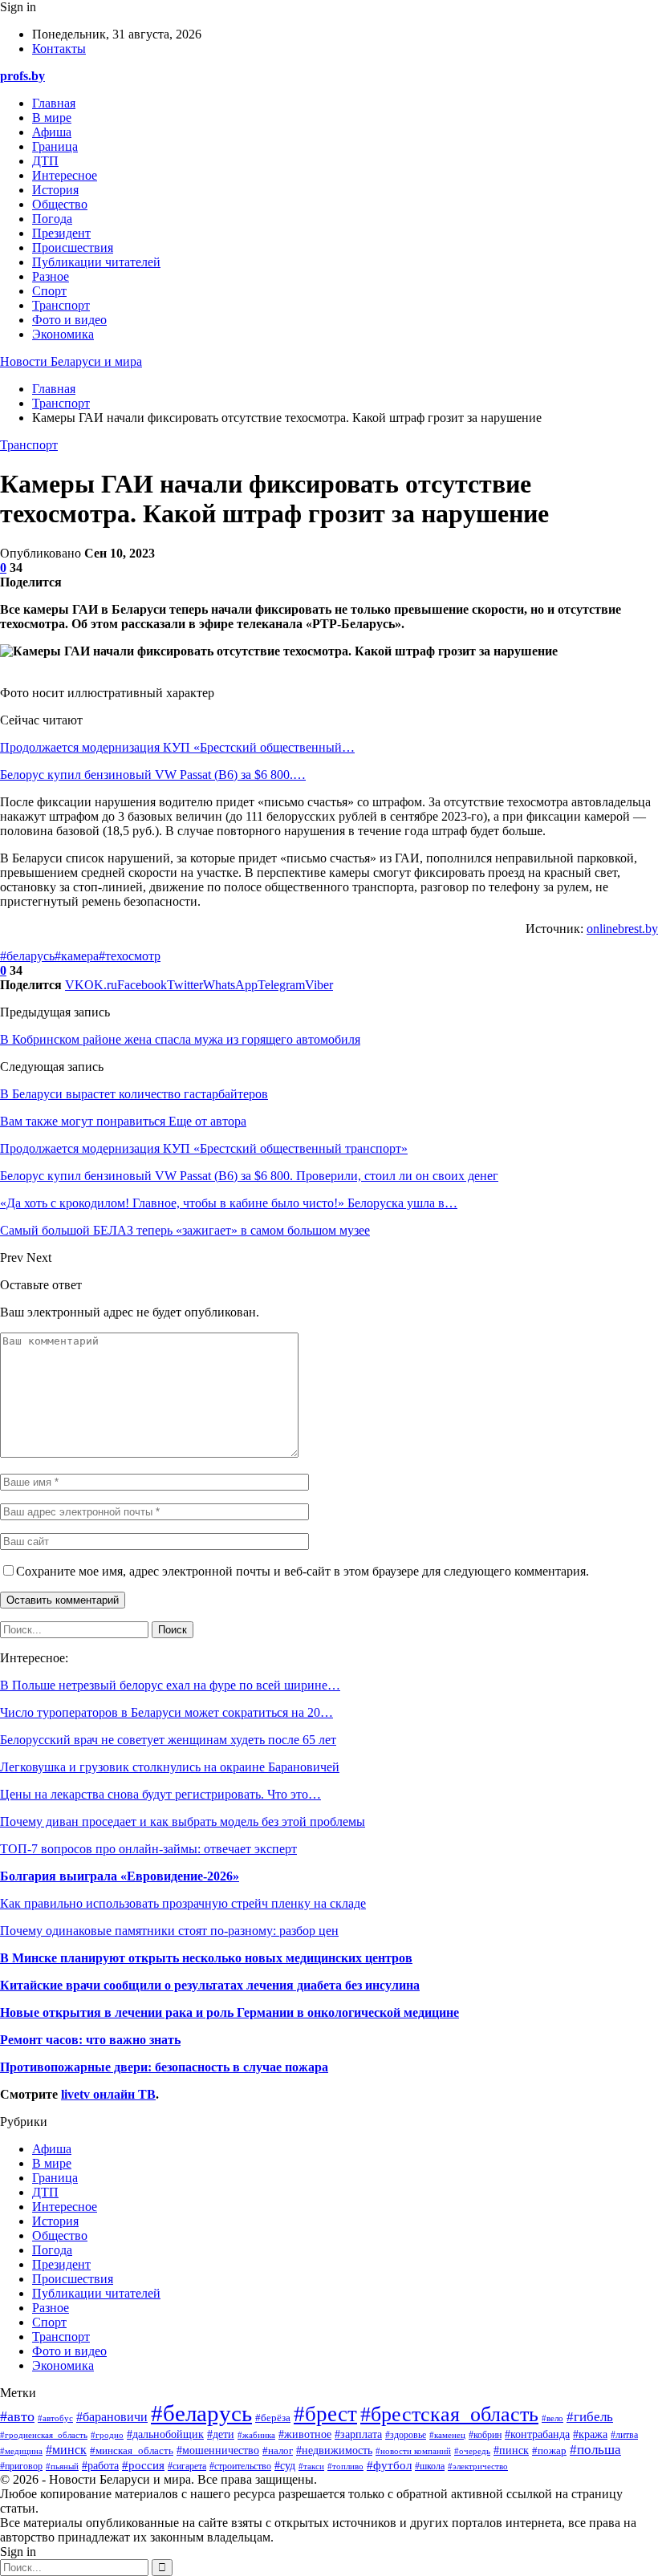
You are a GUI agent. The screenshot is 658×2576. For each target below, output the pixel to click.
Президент (61, 233)
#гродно (107, 2435)
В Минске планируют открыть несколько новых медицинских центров (206, 1958)
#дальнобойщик (165, 2434)
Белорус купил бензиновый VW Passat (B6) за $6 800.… (153, 775)
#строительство (240, 2466)
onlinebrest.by (622, 929)
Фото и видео (69, 320)
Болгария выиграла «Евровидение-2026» (120, 1876)
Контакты (59, 49)
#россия (143, 2465)
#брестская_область (449, 2414)
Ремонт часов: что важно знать (90, 2040)
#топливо (345, 2466)
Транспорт (61, 305)
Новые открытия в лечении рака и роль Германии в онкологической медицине (229, 2012)
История (55, 190)
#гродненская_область (44, 2435)
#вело (552, 2418)
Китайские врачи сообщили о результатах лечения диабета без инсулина (210, 1985)
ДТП (45, 161)
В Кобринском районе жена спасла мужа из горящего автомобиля (180, 1039)
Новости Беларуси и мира (71, 361)
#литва (624, 2435)
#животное (305, 2434)
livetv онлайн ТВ (108, 2094)
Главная (54, 103)
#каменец (447, 2435)
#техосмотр (130, 956)
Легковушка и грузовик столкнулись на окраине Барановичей (170, 1767)
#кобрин (485, 2435)
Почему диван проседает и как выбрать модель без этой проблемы (183, 1821)
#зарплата (358, 2434)
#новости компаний (413, 2451)
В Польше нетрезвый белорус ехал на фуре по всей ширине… (170, 1685)
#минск (66, 2450)
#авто (17, 2416)
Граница (55, 146)
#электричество (478, 2466)
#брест (325, 2414)
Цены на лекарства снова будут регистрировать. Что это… (160, 1794)
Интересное (65, 175)
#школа (430, 2466)
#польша (595, 2449)
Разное (51, 276)
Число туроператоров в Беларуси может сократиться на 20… (167, 1712)
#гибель (590, 2417)
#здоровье (406, 2435)
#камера (77, 956)
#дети (221, 2434)
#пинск (511, 2450)
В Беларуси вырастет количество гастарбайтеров (134, 1094)
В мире (52, 118)
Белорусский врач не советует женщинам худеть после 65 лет (168, 1740)
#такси (311, 2466)
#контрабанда (537, 2434)
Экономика (63, 334)
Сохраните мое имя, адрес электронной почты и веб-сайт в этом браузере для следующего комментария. (303, 1571)
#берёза (273, 2418)
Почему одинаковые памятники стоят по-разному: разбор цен (169, 1931)
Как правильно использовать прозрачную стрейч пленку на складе (183, 1903)
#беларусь (27, 956)
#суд (285, 2466)
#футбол (389, 2465)
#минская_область (132, 2451)
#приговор (21, 2466)
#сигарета (187, 2466)
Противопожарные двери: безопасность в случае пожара (164, 2067)
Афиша (52, 132)
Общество (60, 204)
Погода (52, 219)
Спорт (49, 291)
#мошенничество (218, 2450)
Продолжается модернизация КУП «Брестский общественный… (177, 747)
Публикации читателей (96, 262)
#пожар (549, 2450)
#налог (278, 2450)
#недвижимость (334, 2450)
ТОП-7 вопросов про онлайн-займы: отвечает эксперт (148, 1849)
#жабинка (256, 2435)
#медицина (21, 2451)
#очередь (472, 2451)
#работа (100, 2466)
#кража (590, 2434)
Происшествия (73, 247)
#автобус (55, 2418)
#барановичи (112, 2417)
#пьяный (62, 2466)
